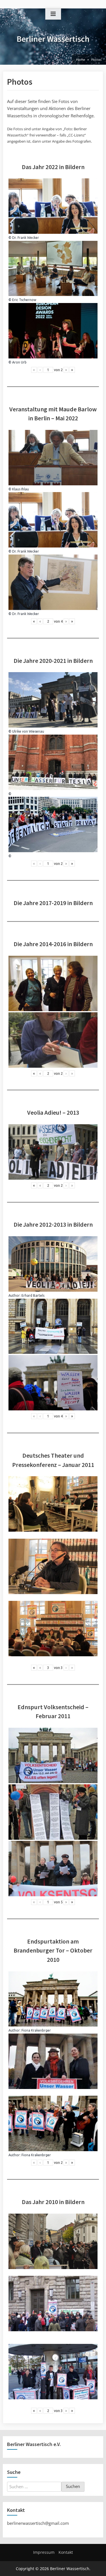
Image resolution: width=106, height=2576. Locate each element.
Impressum (44, 2552)
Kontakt (66, 2552)
